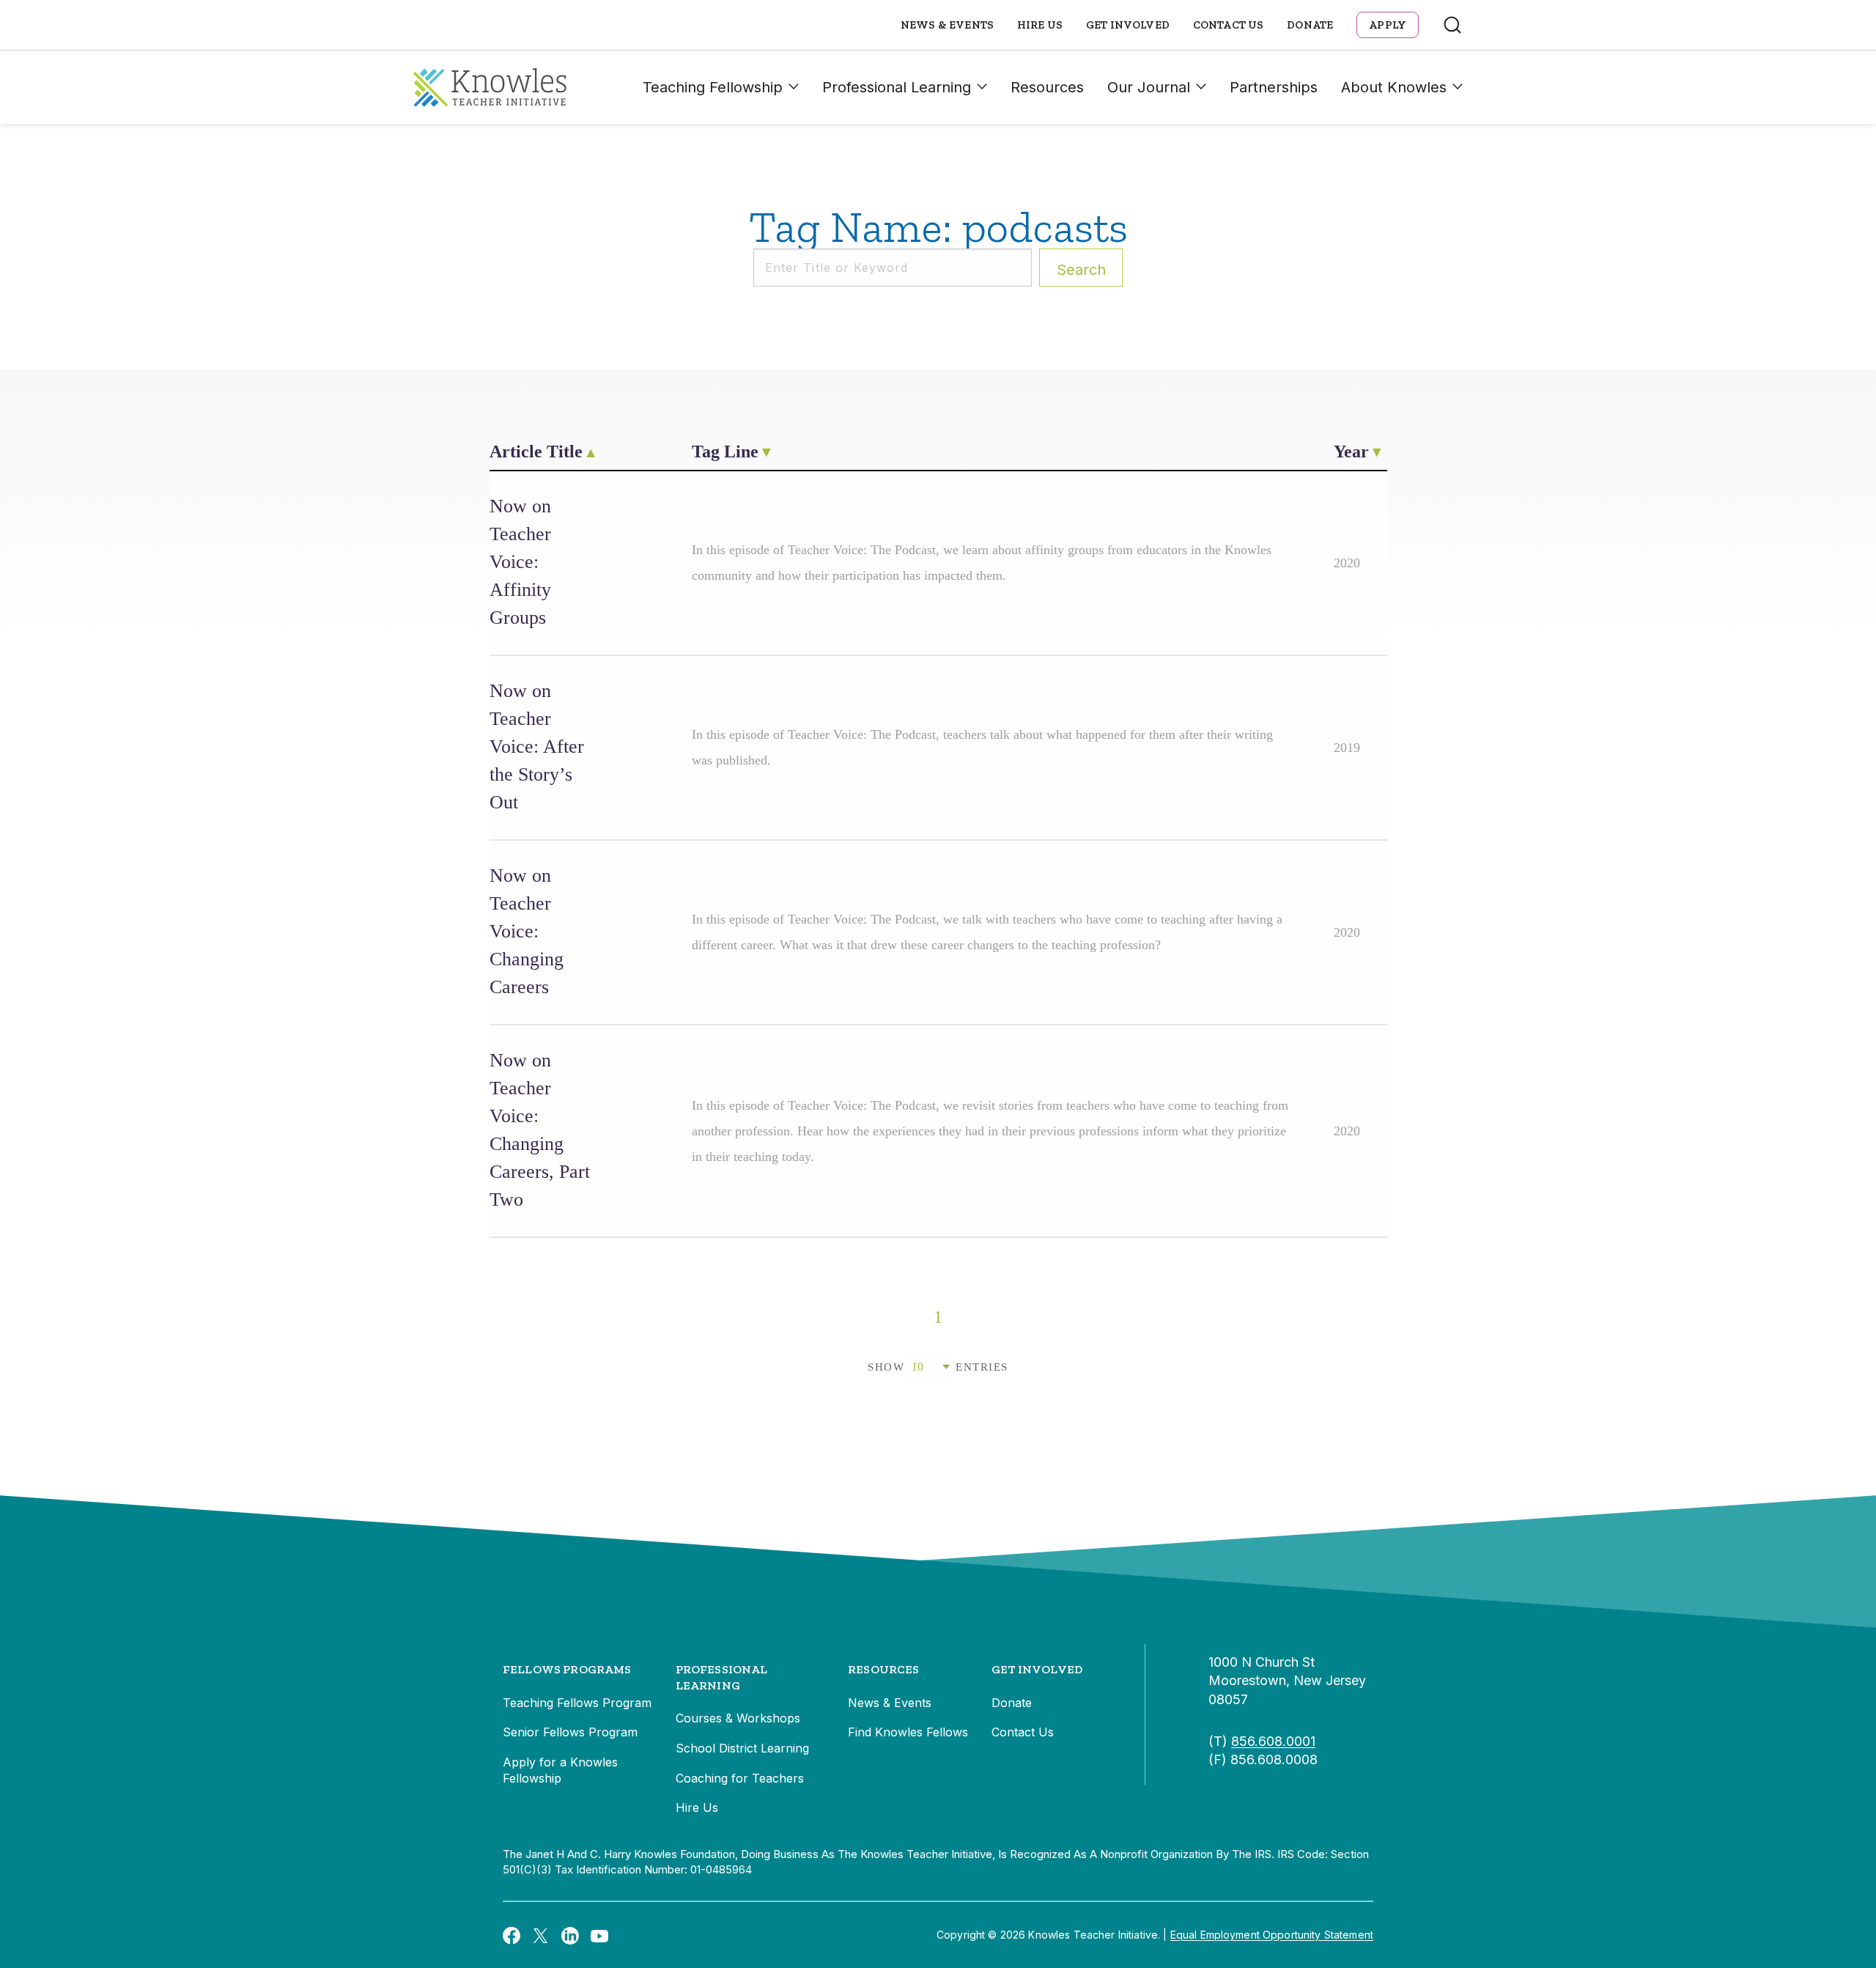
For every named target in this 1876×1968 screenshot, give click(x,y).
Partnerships (1274, 87)
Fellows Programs (567, 1669)
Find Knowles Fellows (908, 1732)
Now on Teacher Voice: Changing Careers (527, 931)
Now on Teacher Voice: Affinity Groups (520, 562)
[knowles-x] (541, 1935)
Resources (1047, 87)
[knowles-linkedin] (570, 1935)
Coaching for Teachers (740, 1778)
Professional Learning (897, 87)
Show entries (938, 1367)
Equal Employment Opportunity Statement (1272, 1935)
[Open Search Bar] (1452, 25)
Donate (1310, 25)
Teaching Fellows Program (577, 1703)
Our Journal (1149, 87)
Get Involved (1128, 25)
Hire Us (1040, 25)
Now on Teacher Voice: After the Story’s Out (537, 747)
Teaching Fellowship (713, 87)
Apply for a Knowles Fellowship (560, 1770)
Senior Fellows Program (570, 1732)
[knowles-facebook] (512, 1935)
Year (1351, 452)
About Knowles (1394, 87)
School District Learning (742, 1748)
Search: (1081, 270)
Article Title (536, 452)
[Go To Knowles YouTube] (599, 1935)
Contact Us (1229, 25)
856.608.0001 (1273, 1741)
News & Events (947, 25)
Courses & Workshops (738, 1718)
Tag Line (725, 452)
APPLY (1388, 25)
